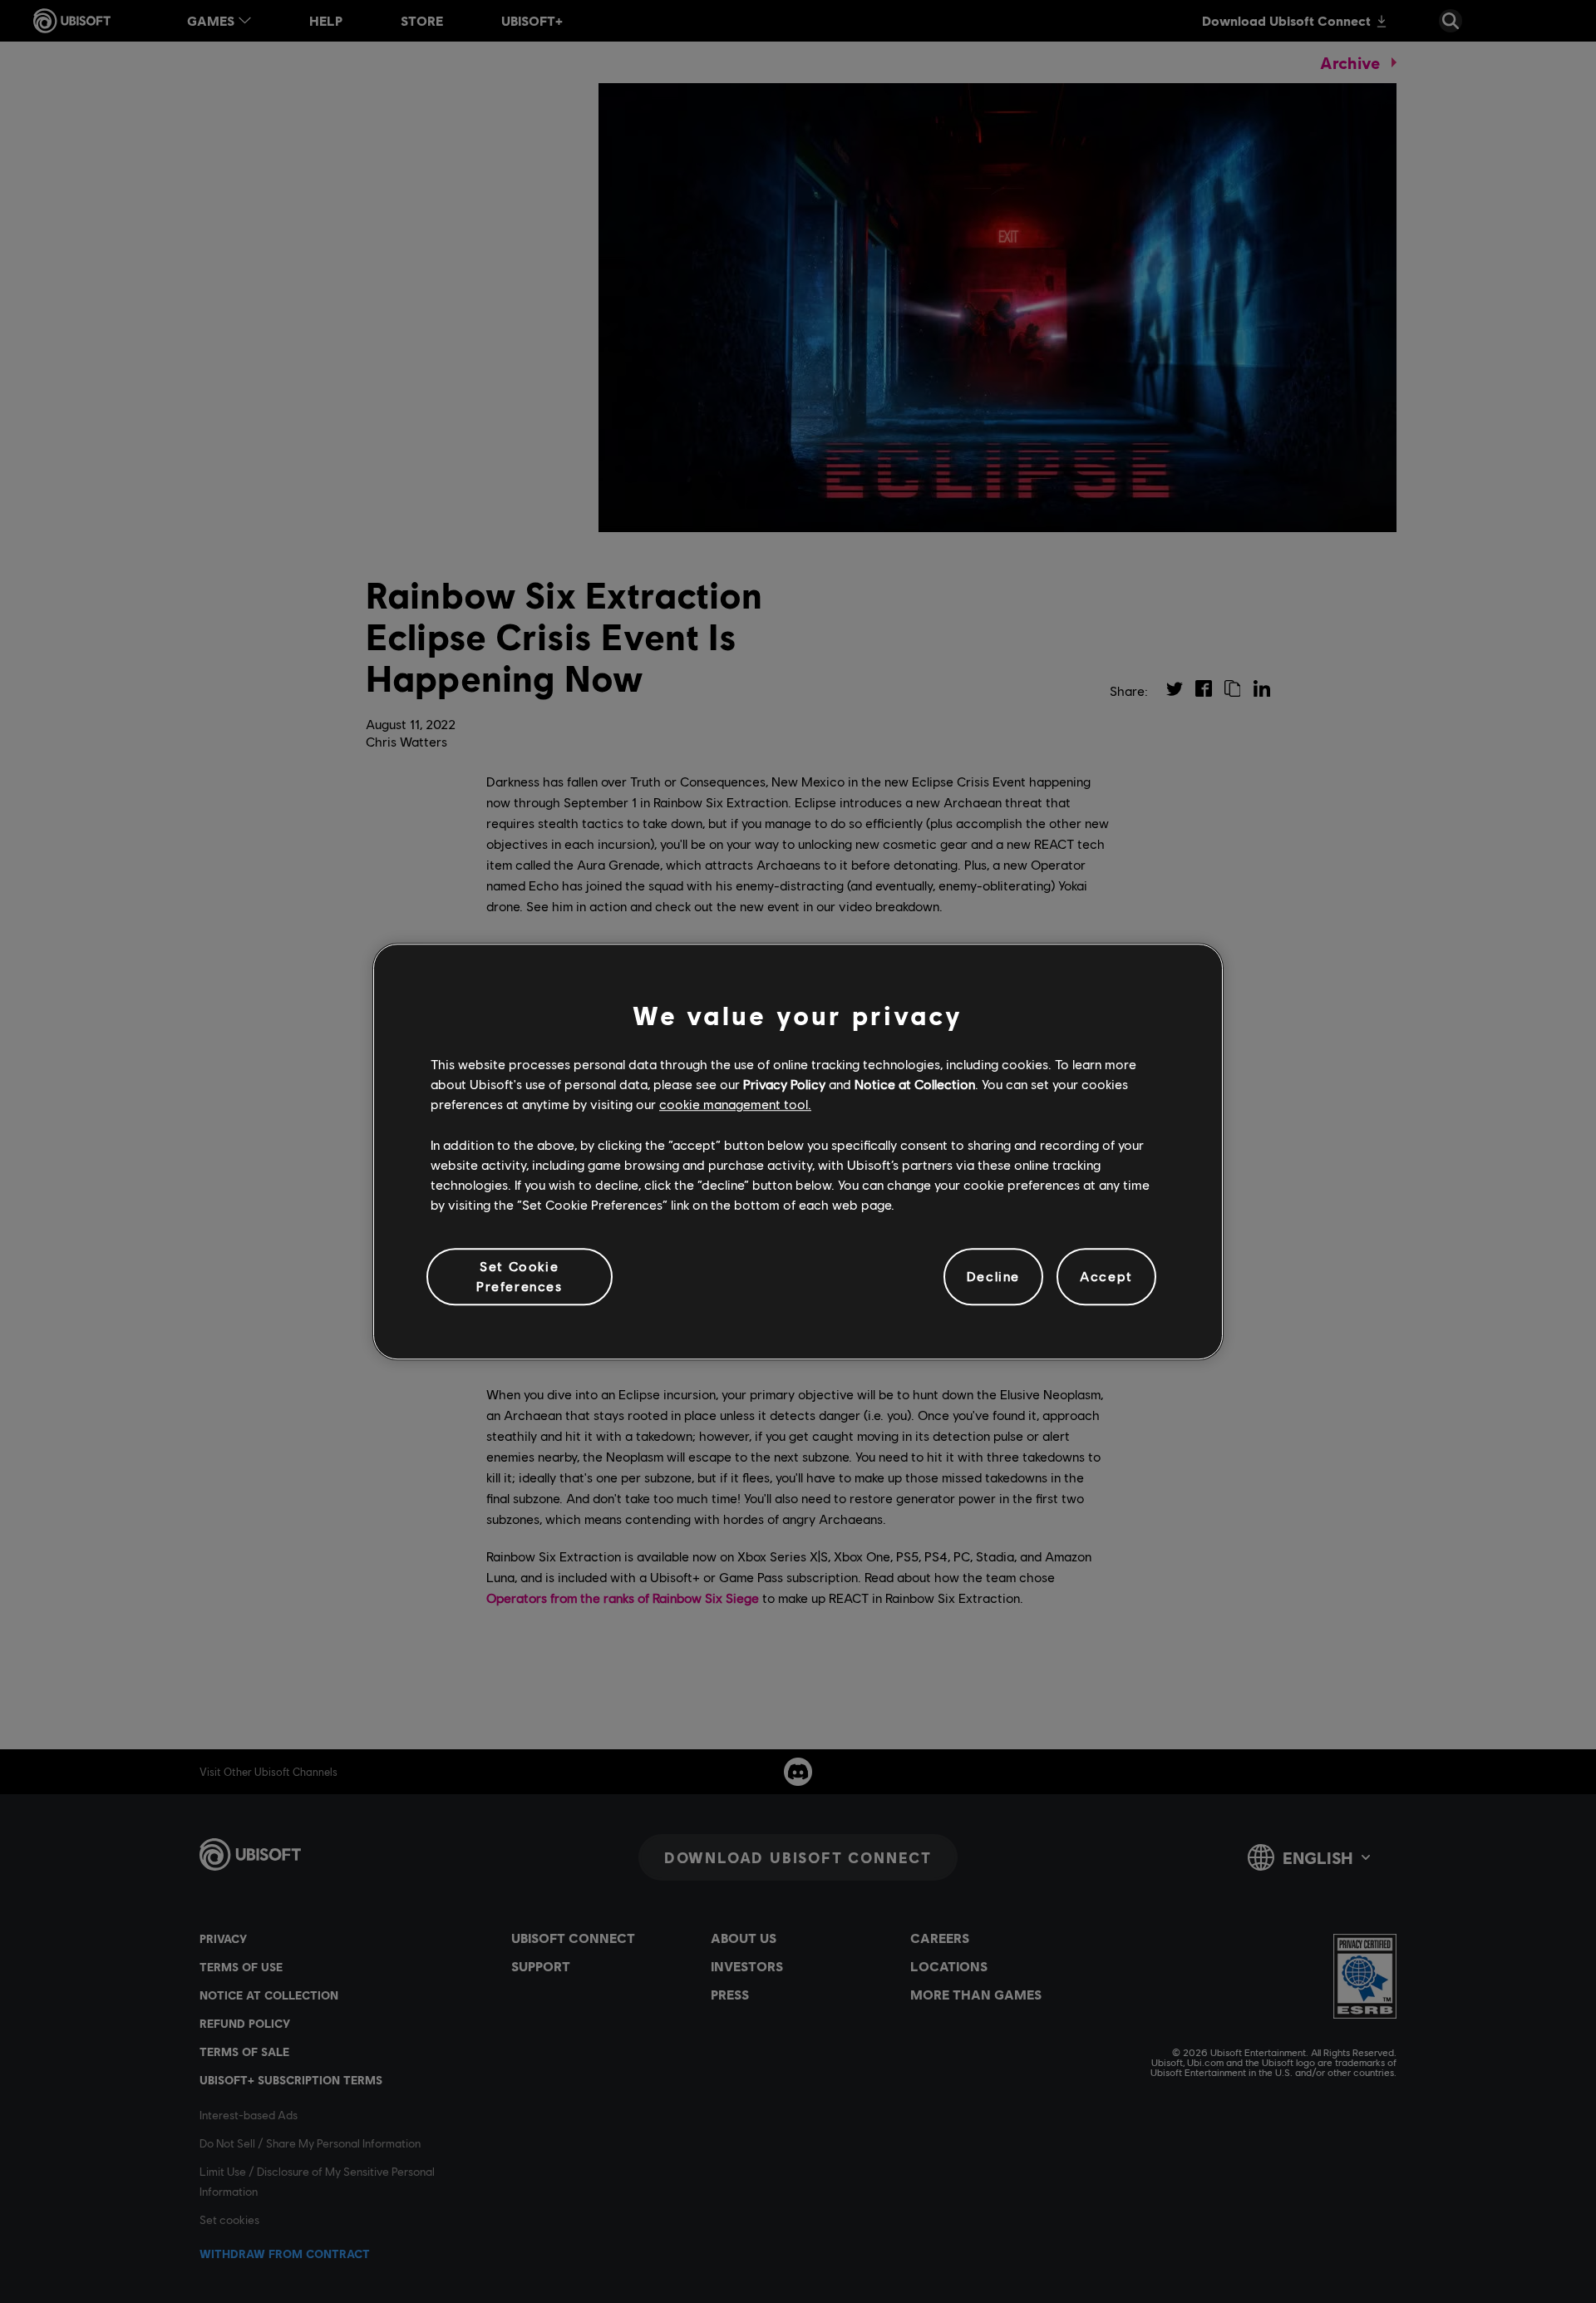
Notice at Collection (915, 1084)
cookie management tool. (735, 1105)
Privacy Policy (784, 1084)
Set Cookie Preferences (520, 1276)
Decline (993, 1277)
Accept (1106, 1277)
